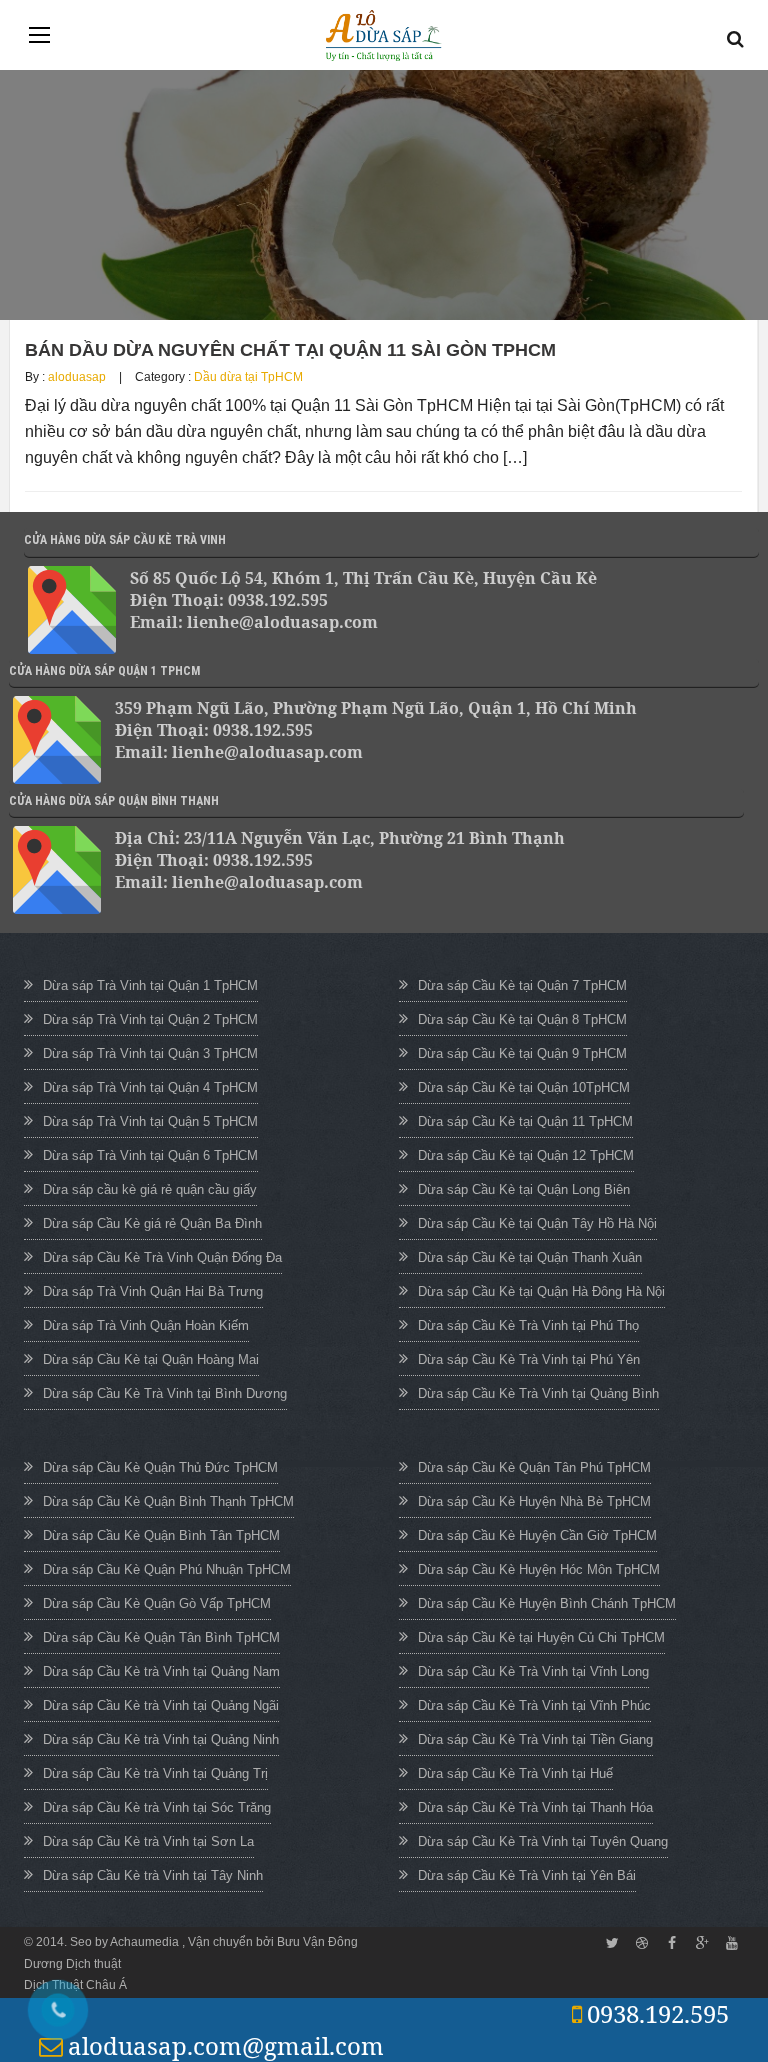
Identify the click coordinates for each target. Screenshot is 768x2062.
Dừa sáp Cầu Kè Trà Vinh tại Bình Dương (165, 1393)
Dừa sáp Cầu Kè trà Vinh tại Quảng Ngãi (161, 1705)
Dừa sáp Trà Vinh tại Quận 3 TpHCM (150, 1053)
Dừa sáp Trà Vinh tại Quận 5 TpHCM (150, 1121)
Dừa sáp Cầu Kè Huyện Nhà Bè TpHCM (534, 1501)
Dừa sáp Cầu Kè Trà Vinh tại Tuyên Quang (543, 1841)
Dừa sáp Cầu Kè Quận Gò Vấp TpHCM (157, 1603)
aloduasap (77, 377)
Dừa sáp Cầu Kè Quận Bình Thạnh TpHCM (168, 1501)
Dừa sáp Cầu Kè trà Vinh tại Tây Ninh (153, 1875)
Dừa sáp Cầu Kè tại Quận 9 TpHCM (522, 1053)
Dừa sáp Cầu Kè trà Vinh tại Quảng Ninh (161, 1739)
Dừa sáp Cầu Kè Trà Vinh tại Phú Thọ (528, 1325)
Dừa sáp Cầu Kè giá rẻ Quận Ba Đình (152, 1223)
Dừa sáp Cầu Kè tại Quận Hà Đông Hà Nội (541, 1291)
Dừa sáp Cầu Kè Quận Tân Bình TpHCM (161, 1637)
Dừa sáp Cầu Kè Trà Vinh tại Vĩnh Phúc (534, 1705)
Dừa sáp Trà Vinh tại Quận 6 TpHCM (150, 1155)
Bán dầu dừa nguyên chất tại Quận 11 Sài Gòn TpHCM (290, 350)
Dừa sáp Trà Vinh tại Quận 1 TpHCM (150, 985)
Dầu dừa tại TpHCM (248, 377)
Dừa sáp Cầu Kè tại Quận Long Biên (524, 1189)
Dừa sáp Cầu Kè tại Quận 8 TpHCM (522, 1019)
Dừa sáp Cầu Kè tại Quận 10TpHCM (524, 1087)
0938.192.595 (658, 2013)
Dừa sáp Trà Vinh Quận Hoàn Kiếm (146, 1325)
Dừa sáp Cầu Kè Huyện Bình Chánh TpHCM (547, 1603)
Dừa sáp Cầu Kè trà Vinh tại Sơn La (148, 1841)
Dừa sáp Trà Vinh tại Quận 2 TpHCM (150, 1019)
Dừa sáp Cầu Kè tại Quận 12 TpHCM (526, 1155)
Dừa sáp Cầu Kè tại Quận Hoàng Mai (151, 1359)
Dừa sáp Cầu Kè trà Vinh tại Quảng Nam (161, 1671)
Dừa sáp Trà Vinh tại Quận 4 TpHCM (150, 1087)
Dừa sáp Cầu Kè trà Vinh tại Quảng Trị (155, 1773)
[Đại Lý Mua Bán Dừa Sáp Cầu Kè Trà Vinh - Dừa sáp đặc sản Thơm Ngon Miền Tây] (384, 35)
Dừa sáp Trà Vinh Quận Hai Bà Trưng (153, 1291)
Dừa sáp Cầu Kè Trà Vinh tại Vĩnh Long (533, 1671)
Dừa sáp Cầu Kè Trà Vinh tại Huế (515, 1773)
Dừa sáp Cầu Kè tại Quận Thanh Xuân (530, 1257)
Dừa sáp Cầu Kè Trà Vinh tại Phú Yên (529, 1359)
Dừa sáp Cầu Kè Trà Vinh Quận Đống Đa (162, 1257)
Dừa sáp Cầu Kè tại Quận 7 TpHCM (522, 985)
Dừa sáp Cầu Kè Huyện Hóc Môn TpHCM (539, 1569)
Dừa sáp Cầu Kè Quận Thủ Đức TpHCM (160, 1467)
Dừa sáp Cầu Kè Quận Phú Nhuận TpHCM (167, 1569)
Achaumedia (146, 1942)
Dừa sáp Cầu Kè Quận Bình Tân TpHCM (161, 1535)
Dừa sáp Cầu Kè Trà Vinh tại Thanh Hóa (535, 1807)
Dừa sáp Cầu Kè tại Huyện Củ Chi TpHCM (541, 1637)
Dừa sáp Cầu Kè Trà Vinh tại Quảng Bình (538, 1393)
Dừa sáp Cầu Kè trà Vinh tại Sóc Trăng (157, 1807)
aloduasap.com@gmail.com (226, 2045)
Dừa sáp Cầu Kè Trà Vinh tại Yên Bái (527, 1875)
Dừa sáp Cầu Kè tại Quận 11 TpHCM (525, 1121)
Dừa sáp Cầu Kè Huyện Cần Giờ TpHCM (537, 1535)
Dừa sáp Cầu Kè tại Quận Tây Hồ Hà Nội (537, 1223)
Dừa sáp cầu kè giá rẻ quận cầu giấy (150, 1189)
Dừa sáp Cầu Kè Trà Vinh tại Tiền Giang (535, 1739)
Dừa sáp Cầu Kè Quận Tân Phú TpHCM (534, 1467)
